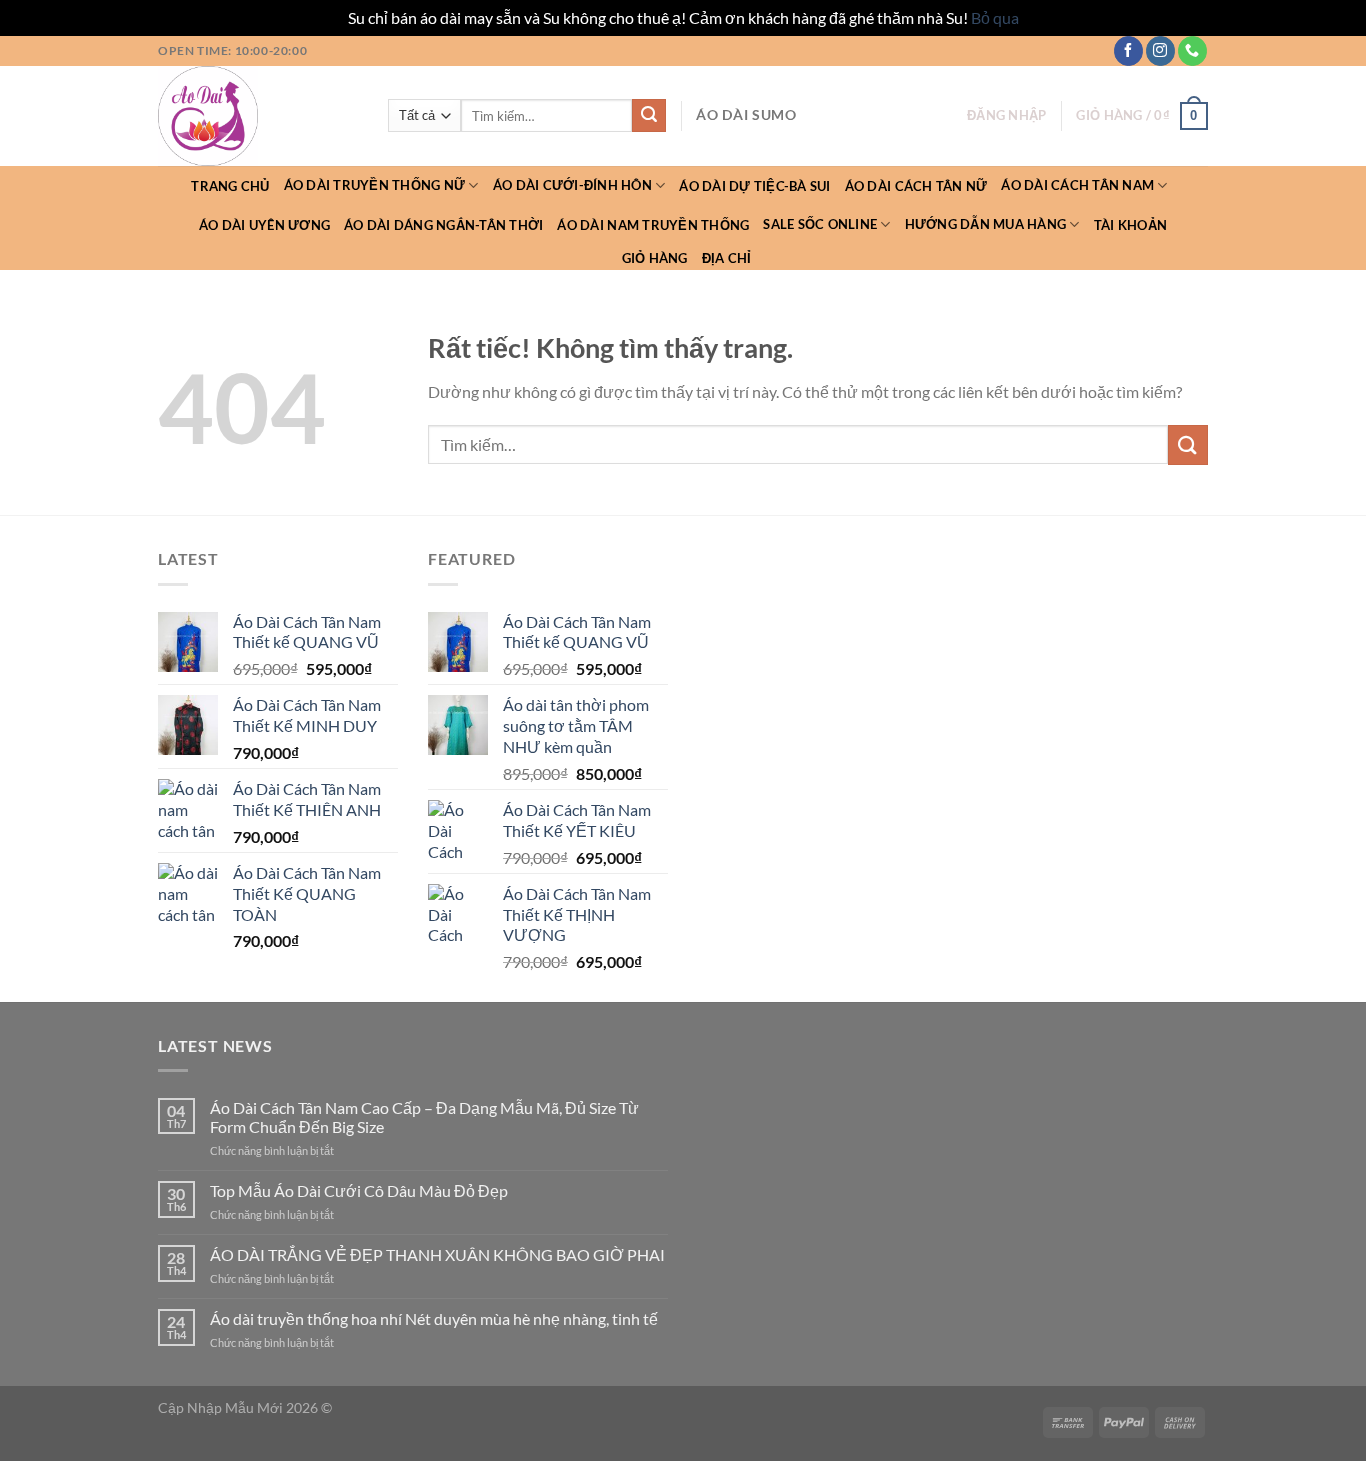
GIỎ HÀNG (655, 258)
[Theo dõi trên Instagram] (1160, 51)
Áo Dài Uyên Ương (264, 225)
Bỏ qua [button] (995, 17)
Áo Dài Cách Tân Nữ (916, 186)
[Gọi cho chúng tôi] (1192, 51)
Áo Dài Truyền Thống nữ (375, 185)
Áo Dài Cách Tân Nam (1077, 185)
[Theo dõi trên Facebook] (1128, 51)
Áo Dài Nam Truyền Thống (653, 225)
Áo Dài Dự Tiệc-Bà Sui (754, 186)
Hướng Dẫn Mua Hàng (986, 224)
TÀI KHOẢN (1130, 225)
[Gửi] (649, 116)
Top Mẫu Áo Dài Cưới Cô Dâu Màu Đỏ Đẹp (359, 1190)
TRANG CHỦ (230, 186)
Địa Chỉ (727, 258)
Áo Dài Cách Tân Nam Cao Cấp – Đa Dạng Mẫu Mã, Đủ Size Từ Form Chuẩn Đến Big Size (424, 1117)
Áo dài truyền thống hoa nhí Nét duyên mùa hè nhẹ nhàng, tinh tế (434, 1318)
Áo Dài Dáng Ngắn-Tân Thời (443, 225)
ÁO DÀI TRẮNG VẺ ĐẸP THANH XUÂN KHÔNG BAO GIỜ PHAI (437, 1254)
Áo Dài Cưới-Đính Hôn (572, 185)
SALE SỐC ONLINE (820, 224)
